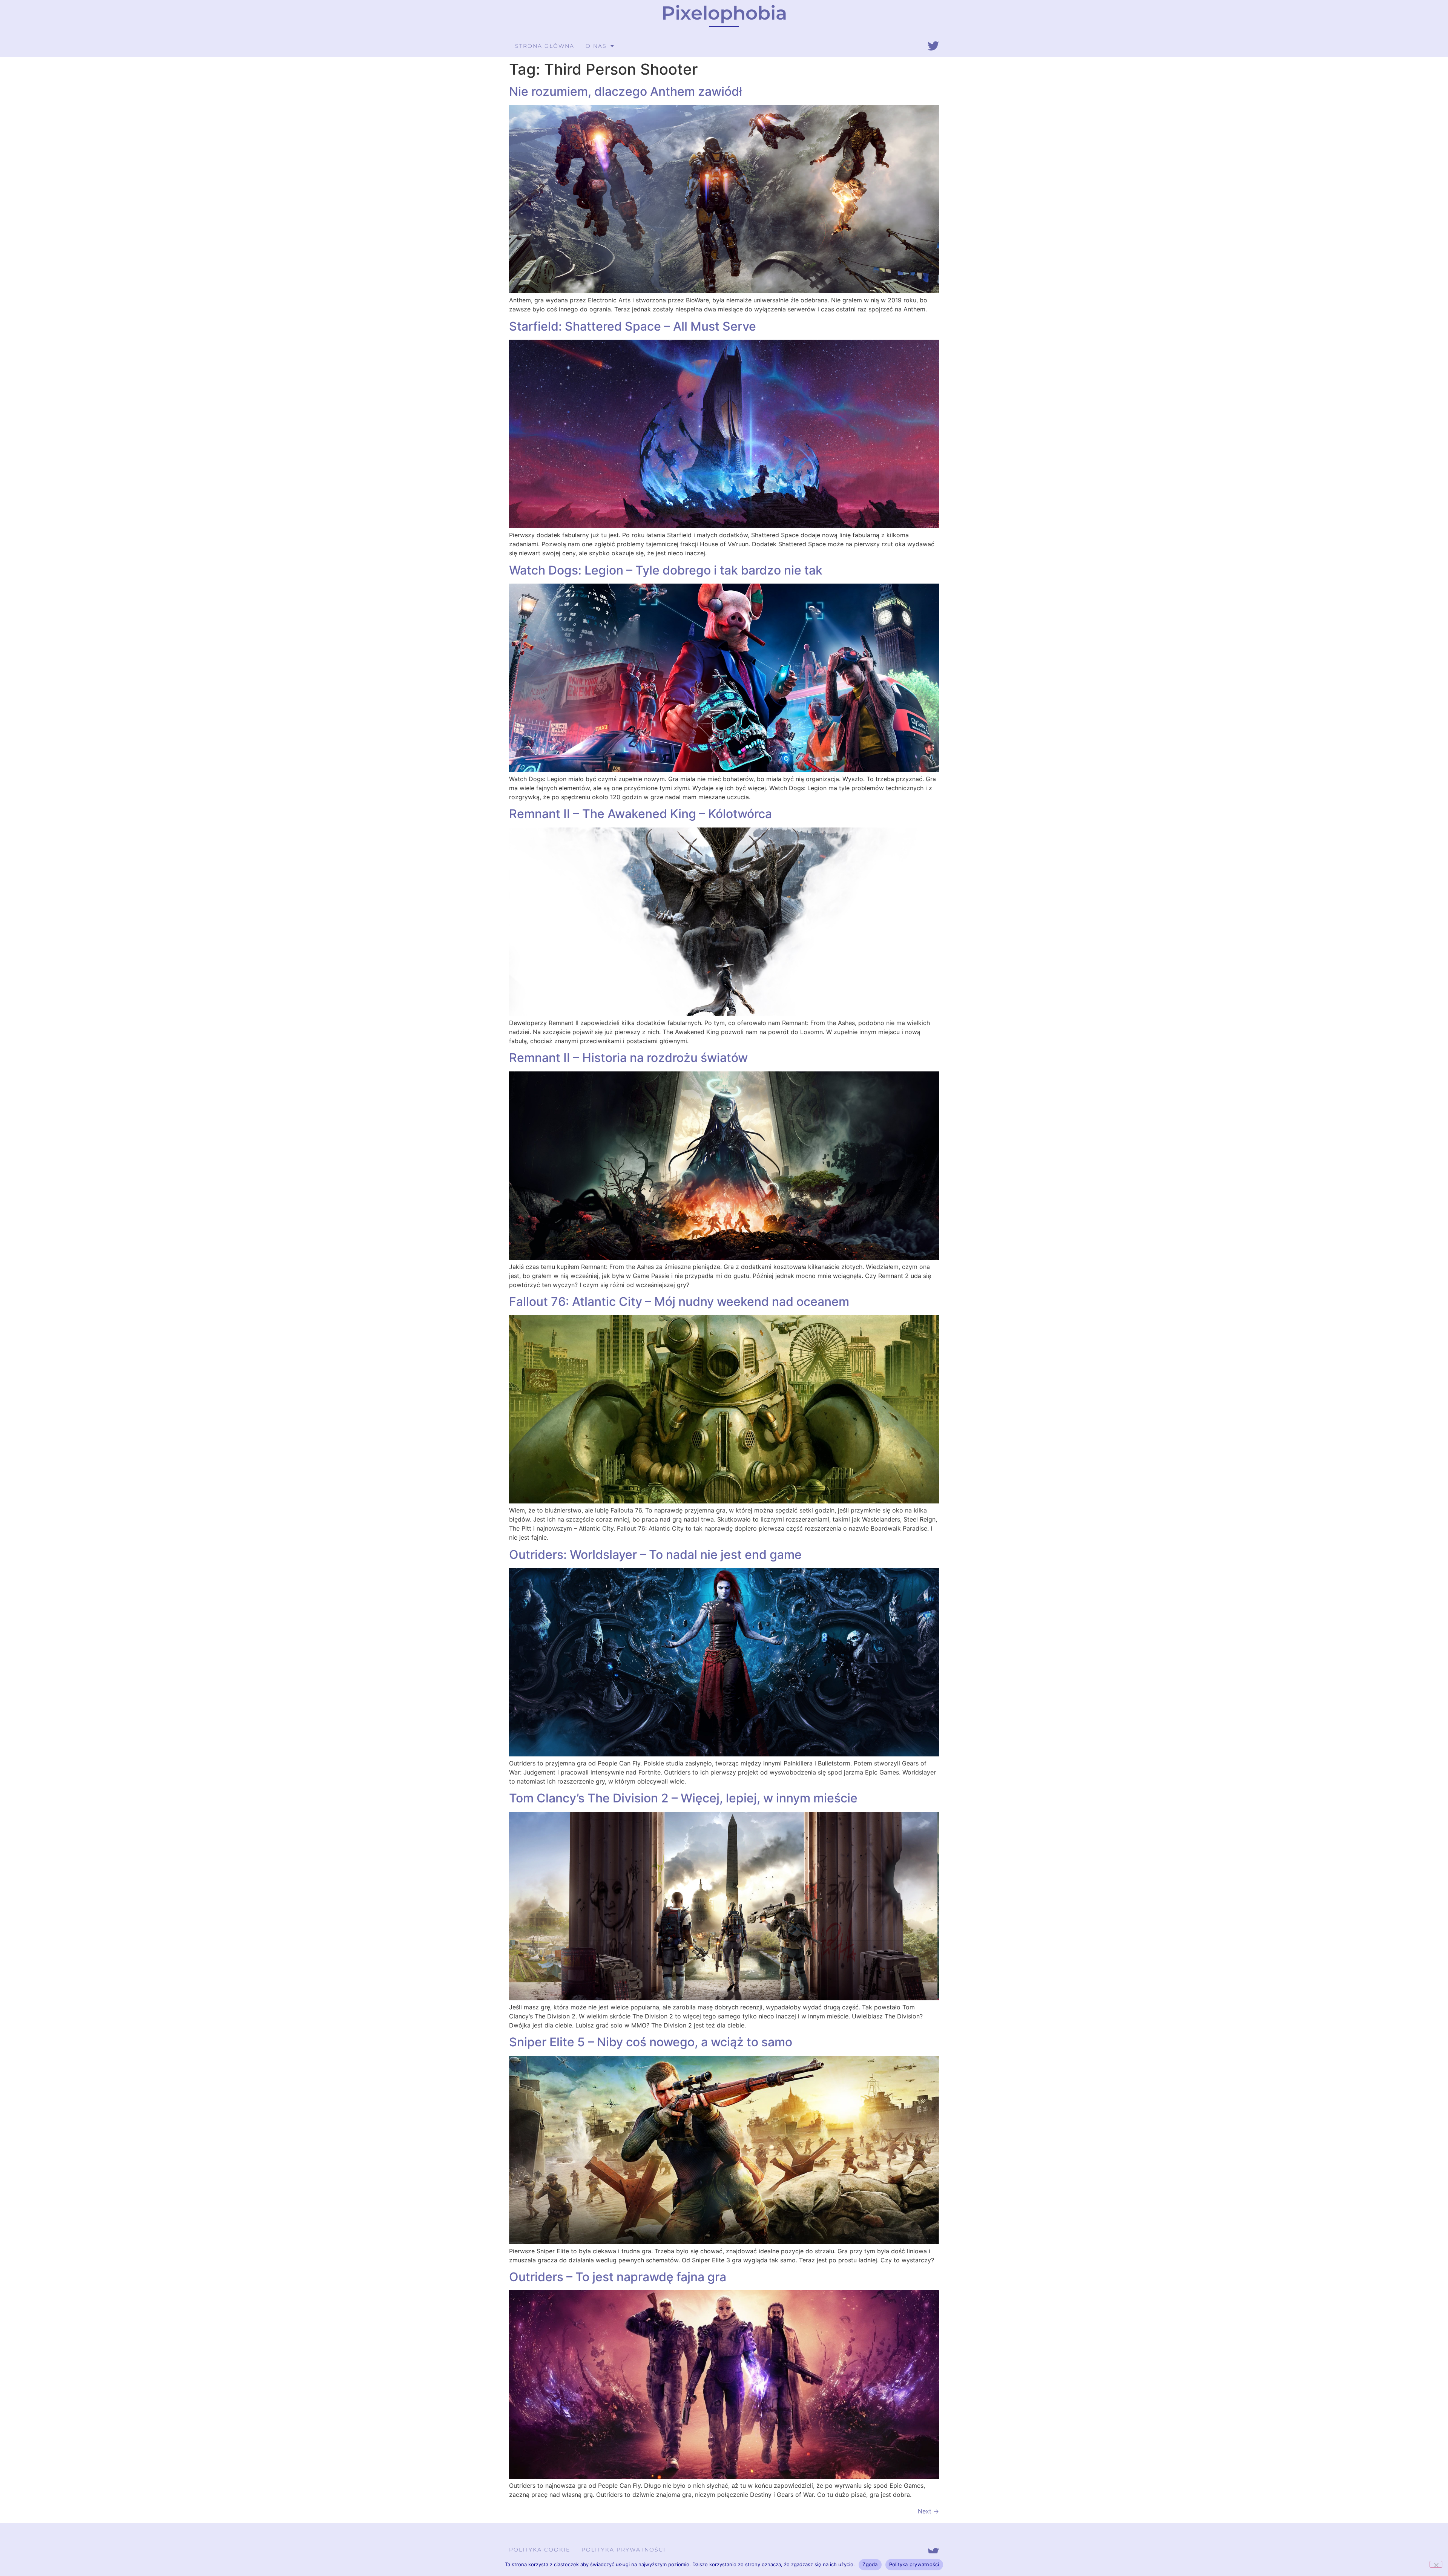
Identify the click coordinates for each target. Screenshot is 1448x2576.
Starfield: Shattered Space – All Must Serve (633, 326)
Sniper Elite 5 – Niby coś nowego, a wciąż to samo (651, 2042)
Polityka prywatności (624, 2550)
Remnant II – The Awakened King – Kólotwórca (640, 814)
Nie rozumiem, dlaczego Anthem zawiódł (626, 91)
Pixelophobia (724, 13)
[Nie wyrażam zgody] (1436, 2564)
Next (928, 2511)
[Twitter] (933, 46)
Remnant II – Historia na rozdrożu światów (628, 1058)
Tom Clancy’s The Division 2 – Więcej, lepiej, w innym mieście (683, 1798)
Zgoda (870, 2564)
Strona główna (545, 46)
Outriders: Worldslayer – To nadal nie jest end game (655, 1555)
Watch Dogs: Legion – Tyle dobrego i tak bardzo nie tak (666, 570)
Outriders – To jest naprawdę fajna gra (618, 2277)
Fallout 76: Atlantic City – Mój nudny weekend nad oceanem (679, 1302)
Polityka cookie (540, 2550)
